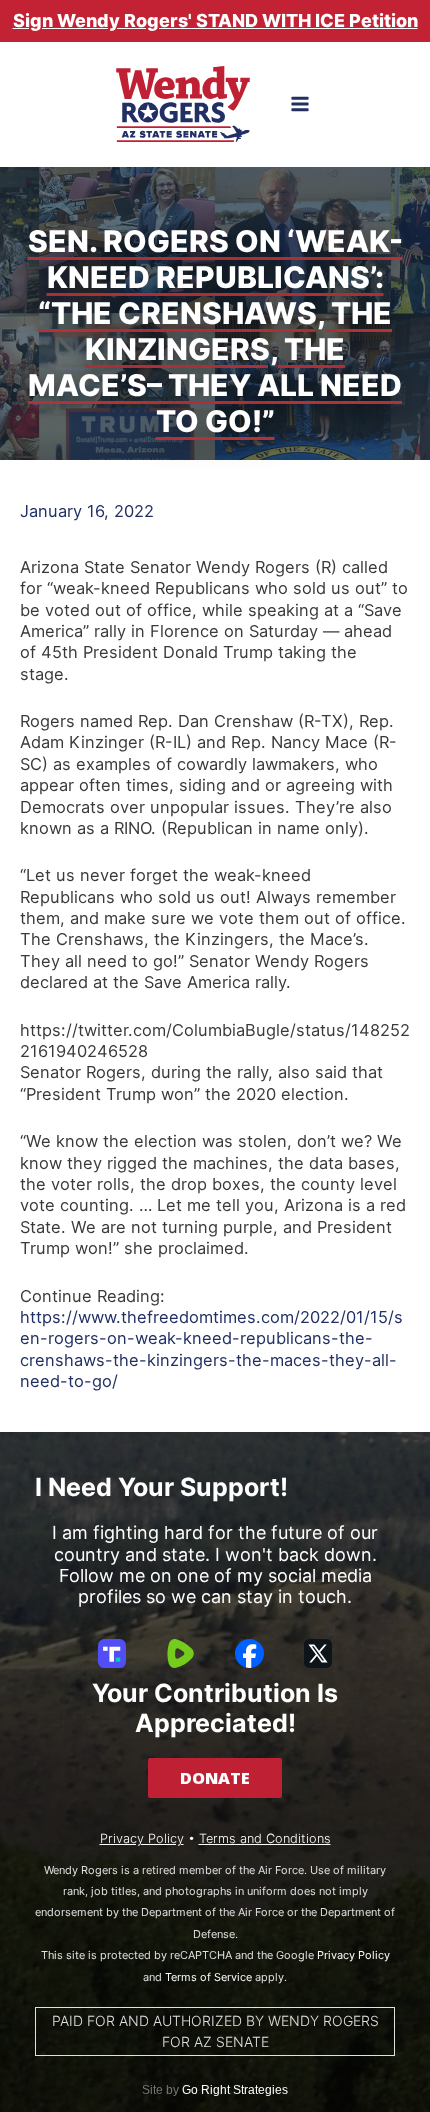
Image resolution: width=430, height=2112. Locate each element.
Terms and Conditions (265, 1838)
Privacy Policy (142, 1838)
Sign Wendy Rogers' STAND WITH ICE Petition (215, 20)
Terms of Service (208, 1977)
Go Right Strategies (235, 2090)
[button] (215, 1778)
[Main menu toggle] (300, 104)
